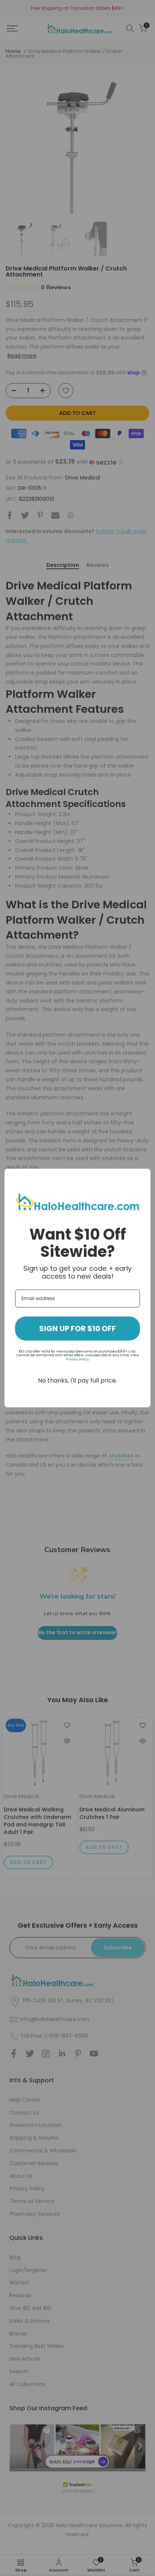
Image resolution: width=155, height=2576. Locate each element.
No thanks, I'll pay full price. (77, 1380)
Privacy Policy (77, 1359)
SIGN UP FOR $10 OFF (77, 1329)
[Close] (141, 1178)
